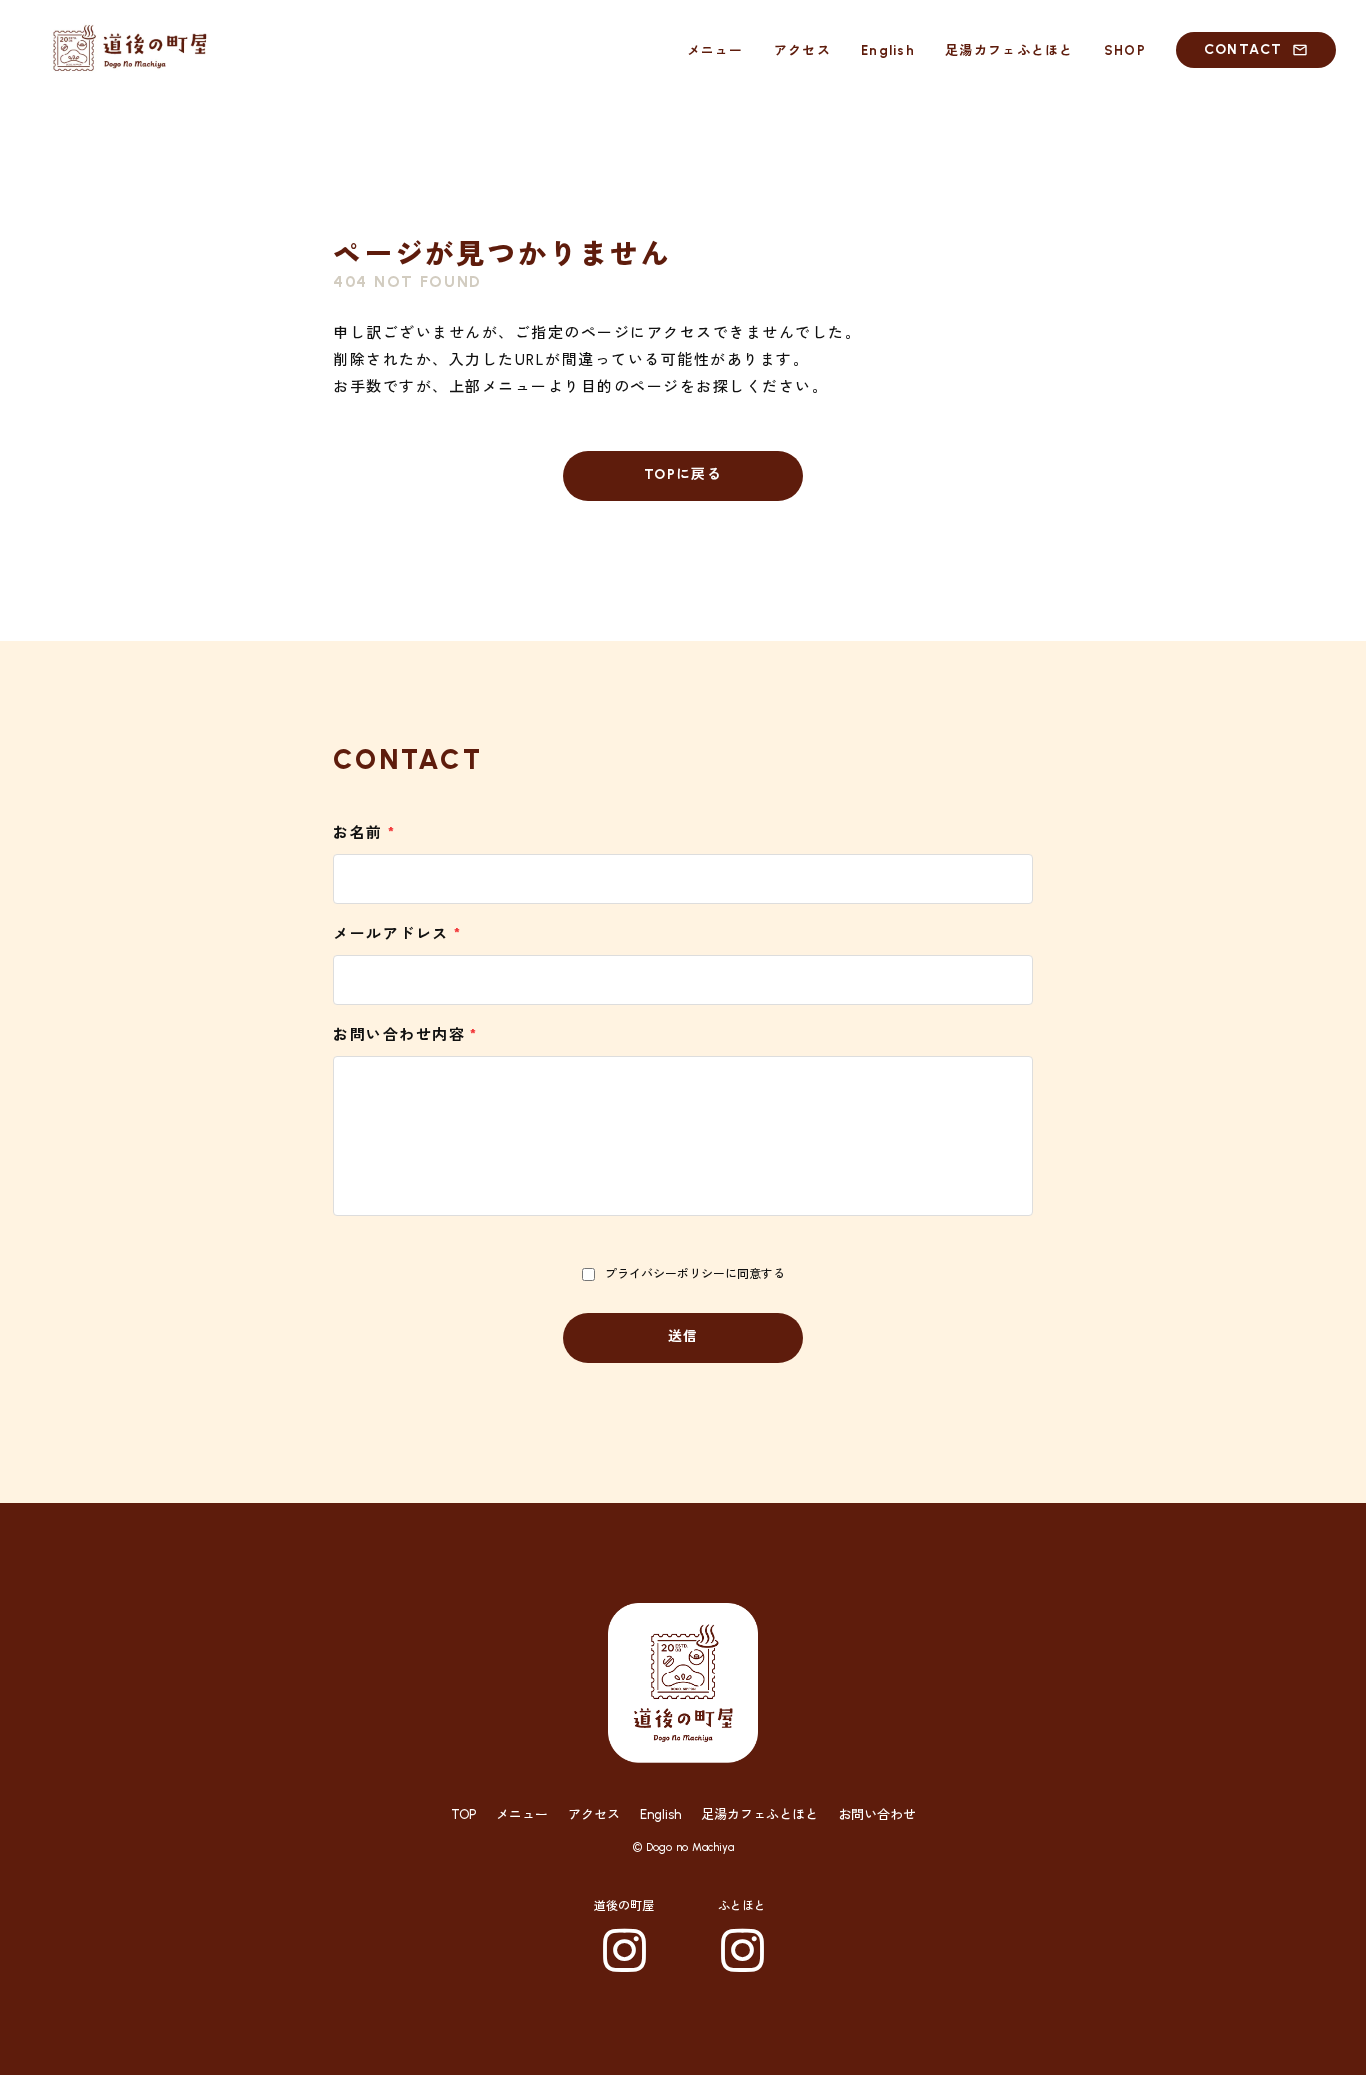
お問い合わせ (877, 1814)
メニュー (522, 1814)
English (660, 1814)
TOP (463, 1814)
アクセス (594, 1814)
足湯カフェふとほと (759, 1814)
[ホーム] (130, 50)
